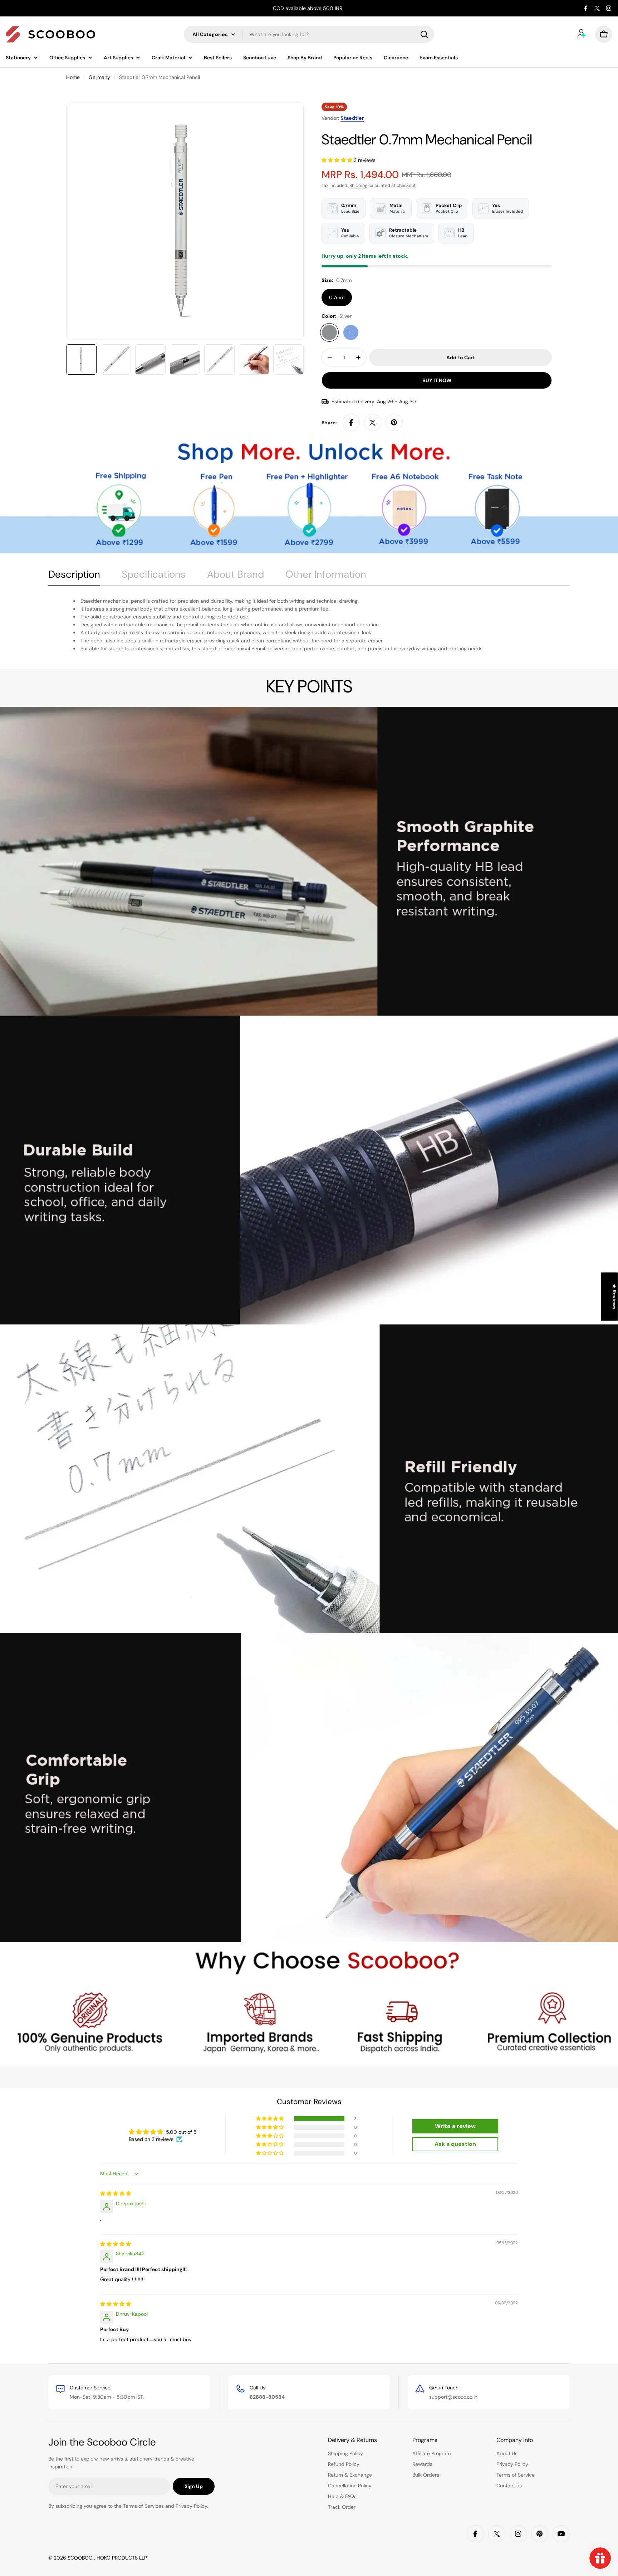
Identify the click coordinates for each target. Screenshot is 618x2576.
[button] (338, 160)
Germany (99, 77)
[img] (116, 2193)
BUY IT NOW (437, 380)
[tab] (74, 577)
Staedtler (352, 118)
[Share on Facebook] (351, 423)
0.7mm (337, 297)
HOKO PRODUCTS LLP (122, 2558)
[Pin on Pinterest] (394, 423)
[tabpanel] (309, 625)
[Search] (424, 34)
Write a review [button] (455, 2126)
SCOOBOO (81, 2558)
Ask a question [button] (455, 2144)
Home (73, 77)
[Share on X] (373, 423)
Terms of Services (143, 2506)
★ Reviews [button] (614, 1297)
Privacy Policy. (192, 2506)
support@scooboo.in (453, 2397)
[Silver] (329, 332)
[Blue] (351, 332)
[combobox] (309, 34)
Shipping (358, 186)
